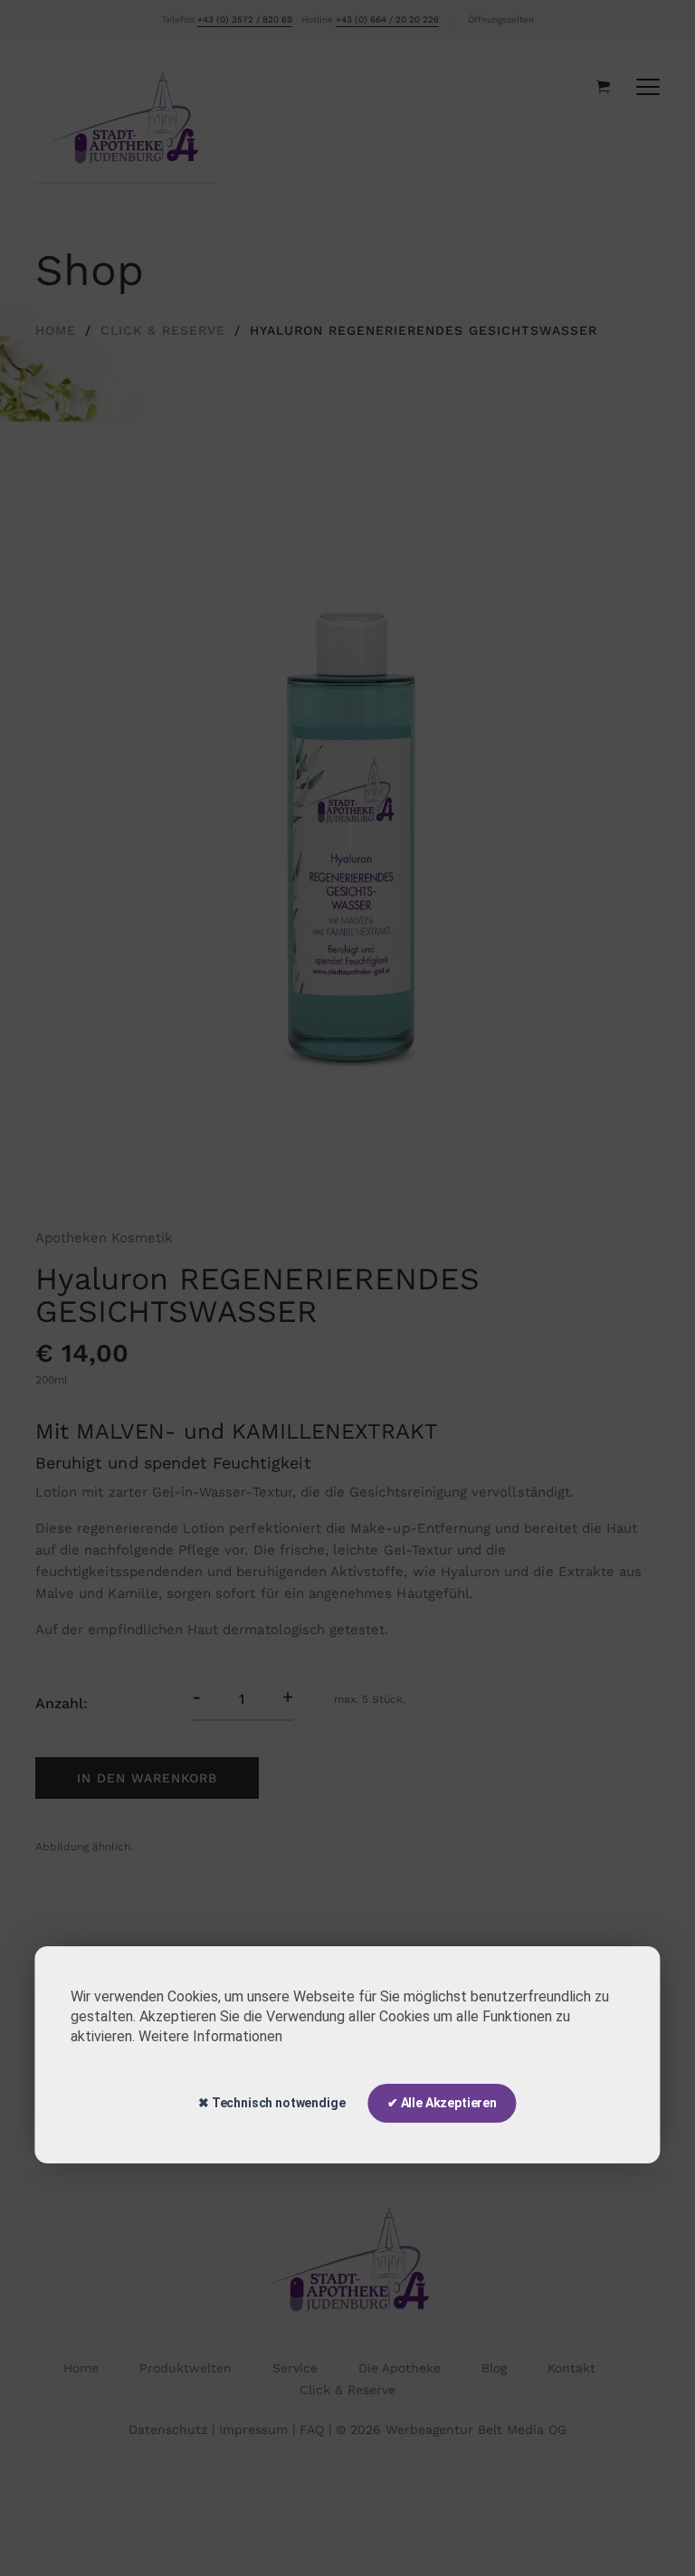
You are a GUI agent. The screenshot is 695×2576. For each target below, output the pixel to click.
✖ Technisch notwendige (271, 2103)
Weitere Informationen (210, 2036)
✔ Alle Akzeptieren (442, 2103)
